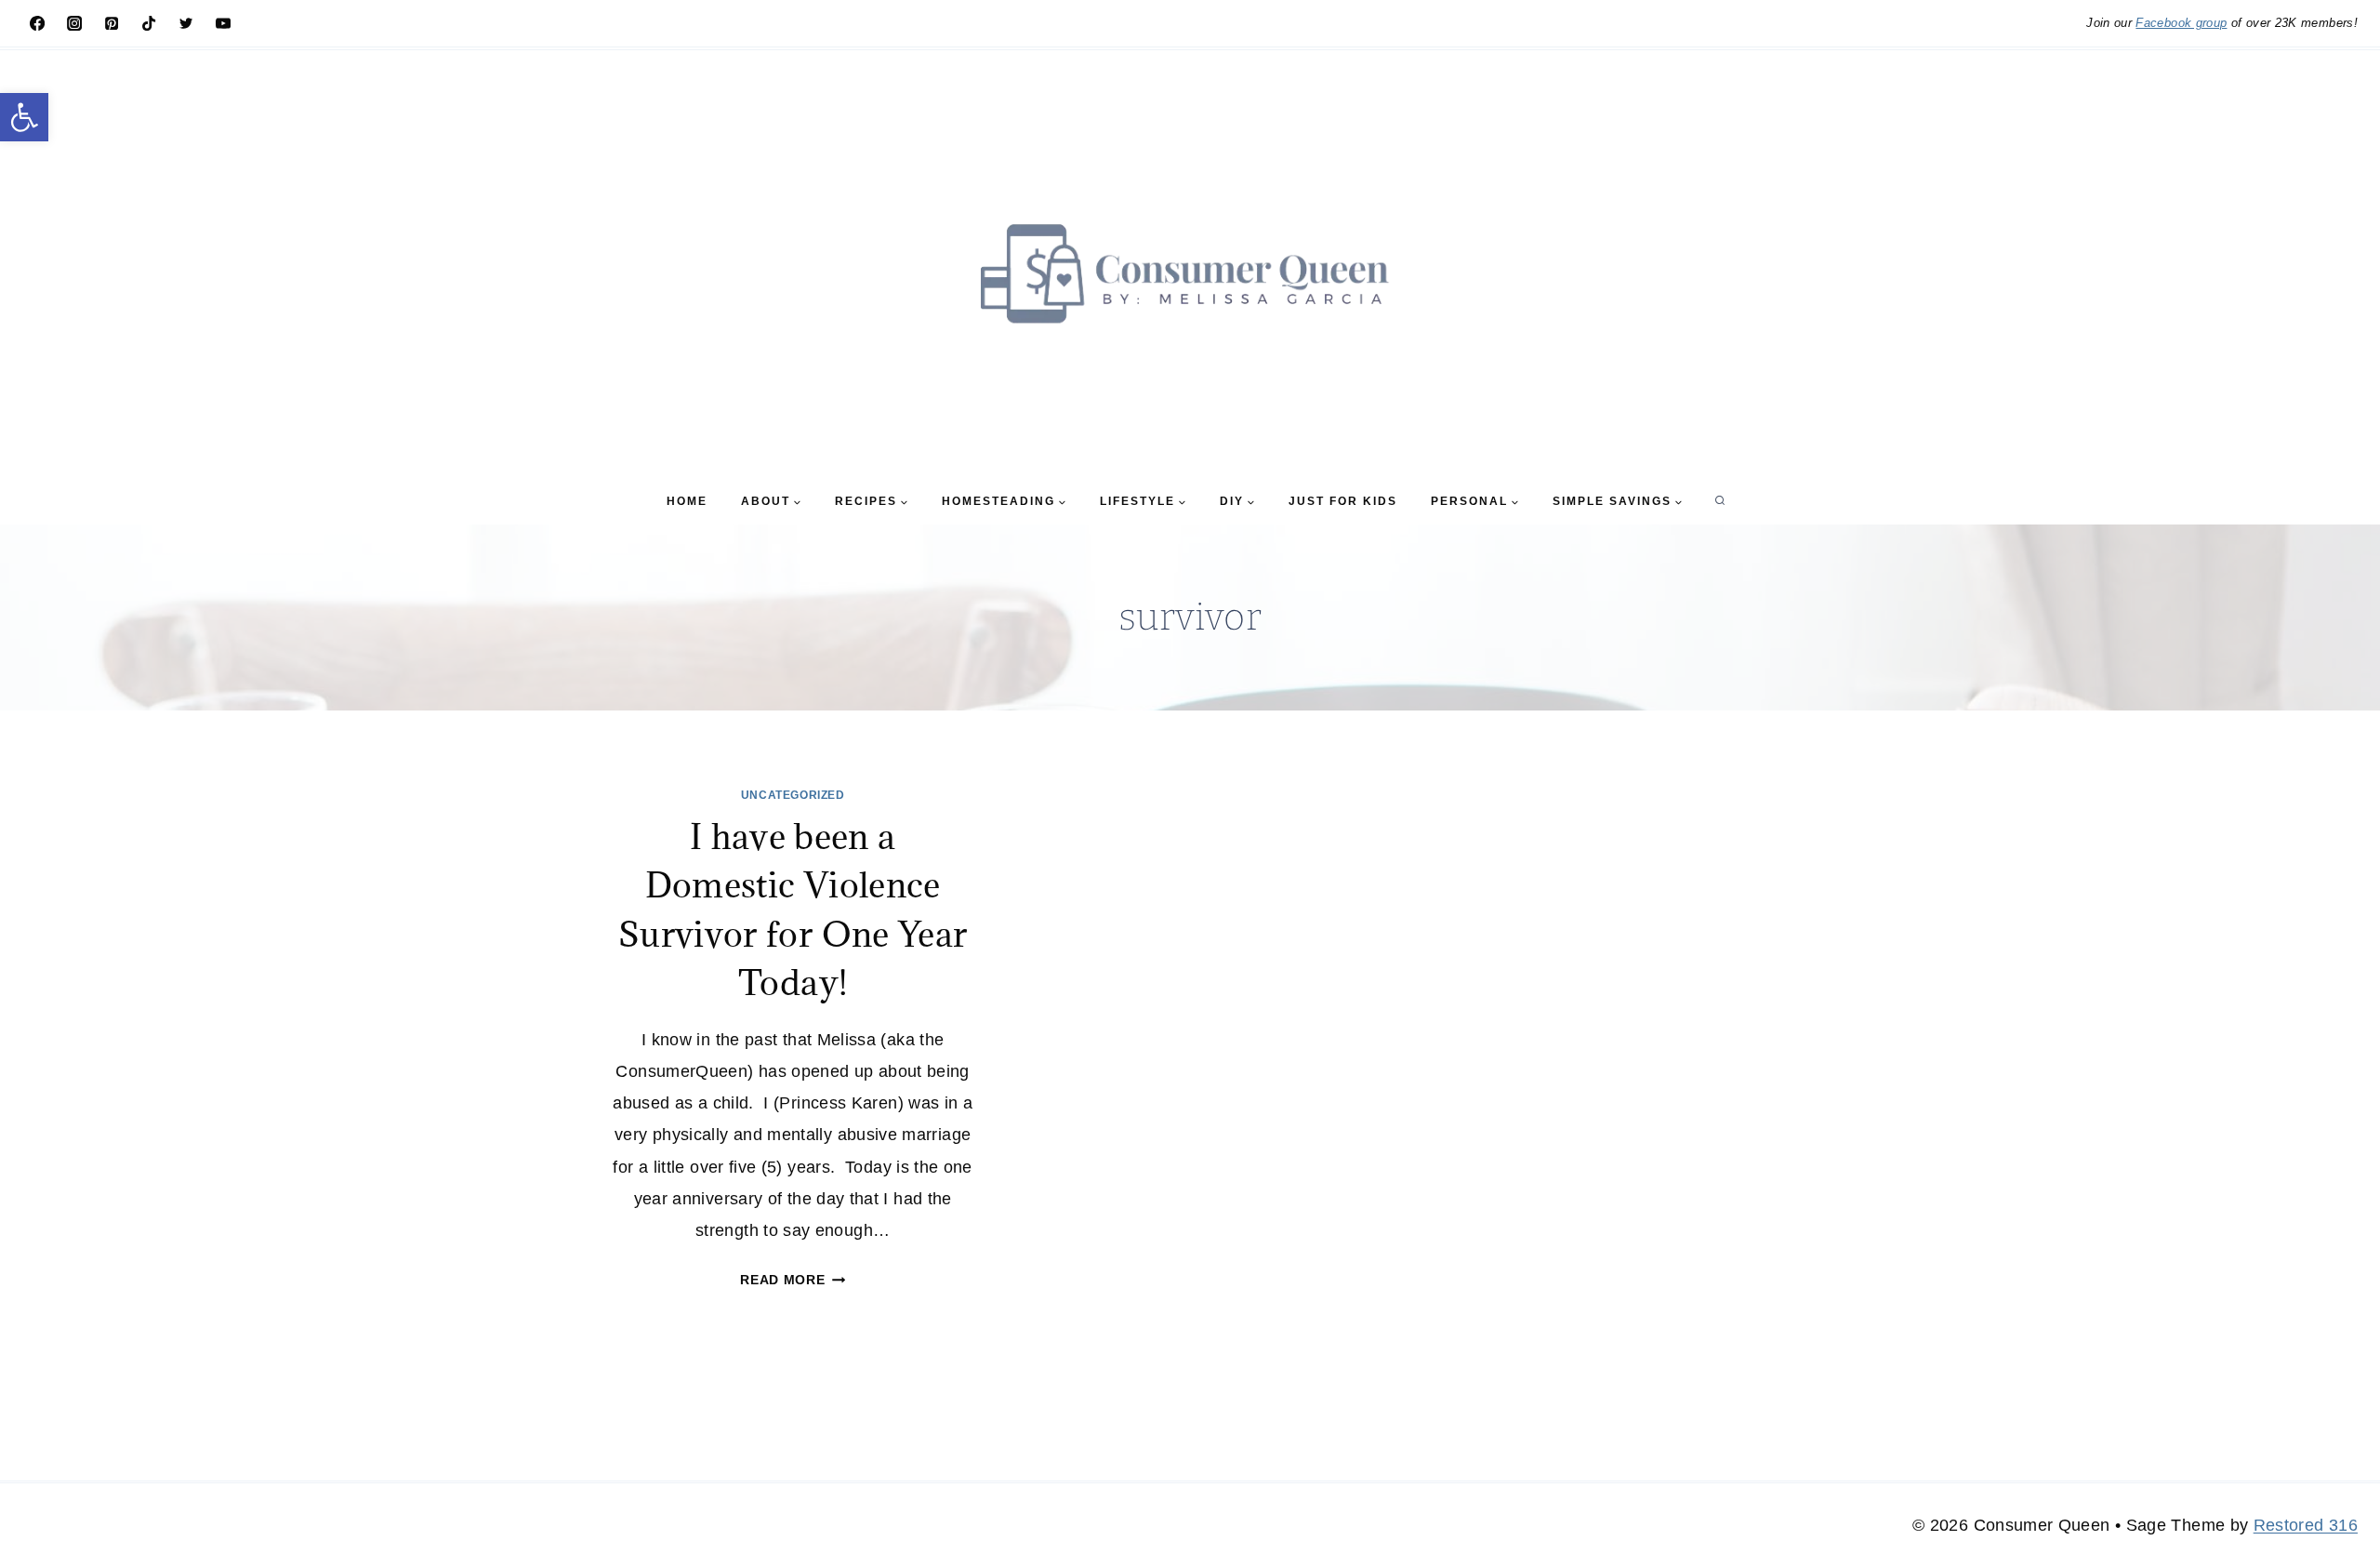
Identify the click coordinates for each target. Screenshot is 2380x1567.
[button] (24, 117)
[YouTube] (223, 23)
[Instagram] (74, 23)
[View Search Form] (1720, 501)
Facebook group (2181, 23)
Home (687, 501)
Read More (793, 1280)
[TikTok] (149, 23)
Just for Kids (1343, 501)
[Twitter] (186, 23)
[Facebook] (37, 23)
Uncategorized (793, 795)
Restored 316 (2306, 1525)
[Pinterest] (112, 23)
